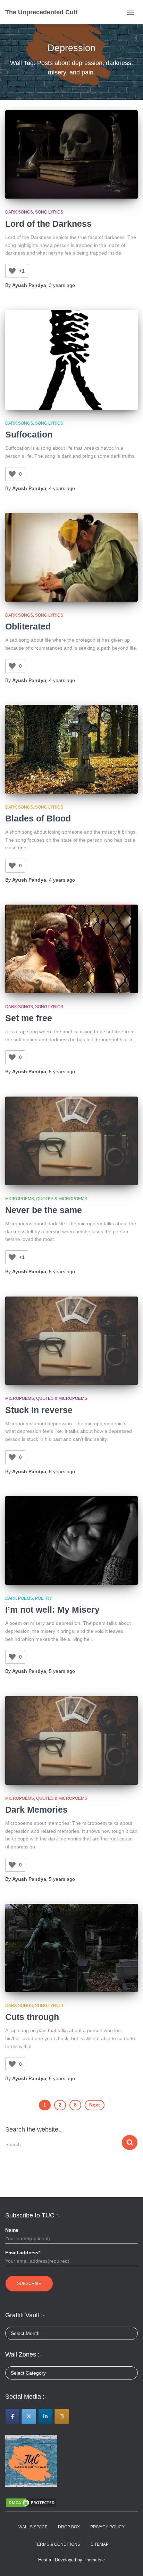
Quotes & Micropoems (62, 1199)
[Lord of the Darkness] (71, 155)
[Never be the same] (71, 1141)
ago (62, 285)
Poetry (44, 1598)
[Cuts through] (71, 1948)
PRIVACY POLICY (107, 2527)
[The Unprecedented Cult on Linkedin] (45, 2416)
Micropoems (20, 1199)
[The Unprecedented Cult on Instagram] (62, 2416)
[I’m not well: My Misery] (71, 1540)
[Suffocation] (71, 360)
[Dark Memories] (71, 1740)
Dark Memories (36, 1809)
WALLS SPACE (33, 2527)
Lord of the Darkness (48, 224)
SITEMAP (100, 2544)
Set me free (29, 1018)
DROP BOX (69, 2527)
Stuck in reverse (39, 1410)
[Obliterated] (71, 557)
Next (95, 2105)
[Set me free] (71, 949)
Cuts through (32, 2017)
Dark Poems (19, 1598)
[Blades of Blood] (71, 749)
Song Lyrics (49, 212)
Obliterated (28, 626)
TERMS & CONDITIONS (57, 2544)
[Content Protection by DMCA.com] (31, 2502)
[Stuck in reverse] (71, 1341)
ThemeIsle (94, 2560)
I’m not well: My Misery (52, 1610)
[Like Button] (12, 271)
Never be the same (44, 1210)
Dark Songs (19, 212)
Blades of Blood (38, 818)
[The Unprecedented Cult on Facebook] (12, 2416)
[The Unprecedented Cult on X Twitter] (29, 2416)
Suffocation (29, 434)
